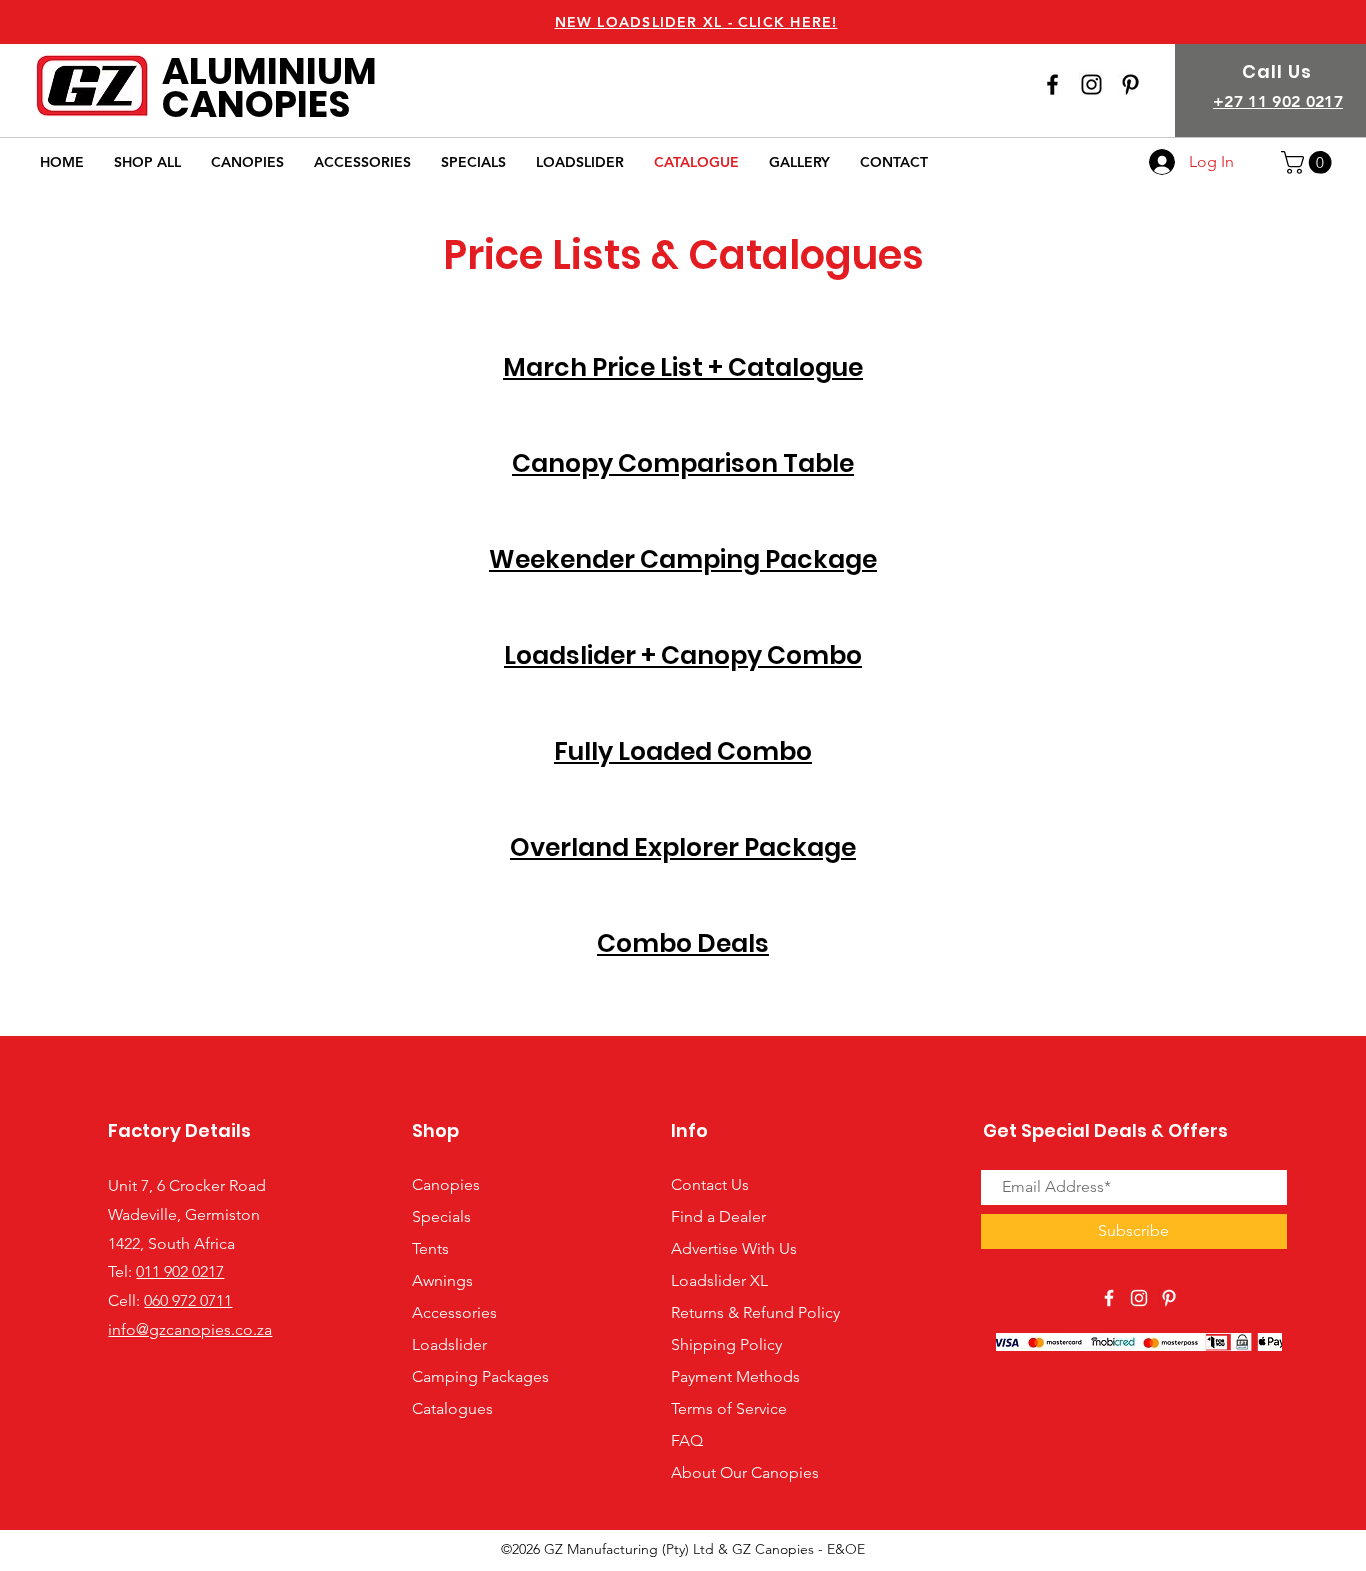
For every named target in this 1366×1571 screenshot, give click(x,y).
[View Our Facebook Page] (1052, 84)
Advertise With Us (734, 1248)
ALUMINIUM (269, 71)
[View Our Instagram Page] (1091, 84)
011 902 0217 (180, 1271)
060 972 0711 (188, 1300)
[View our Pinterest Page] (1130, 84)
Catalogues (452, 1408)
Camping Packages (480, 1376)
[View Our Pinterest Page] (1169, 1298)
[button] (1309, 162)
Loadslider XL (719, 1280)
